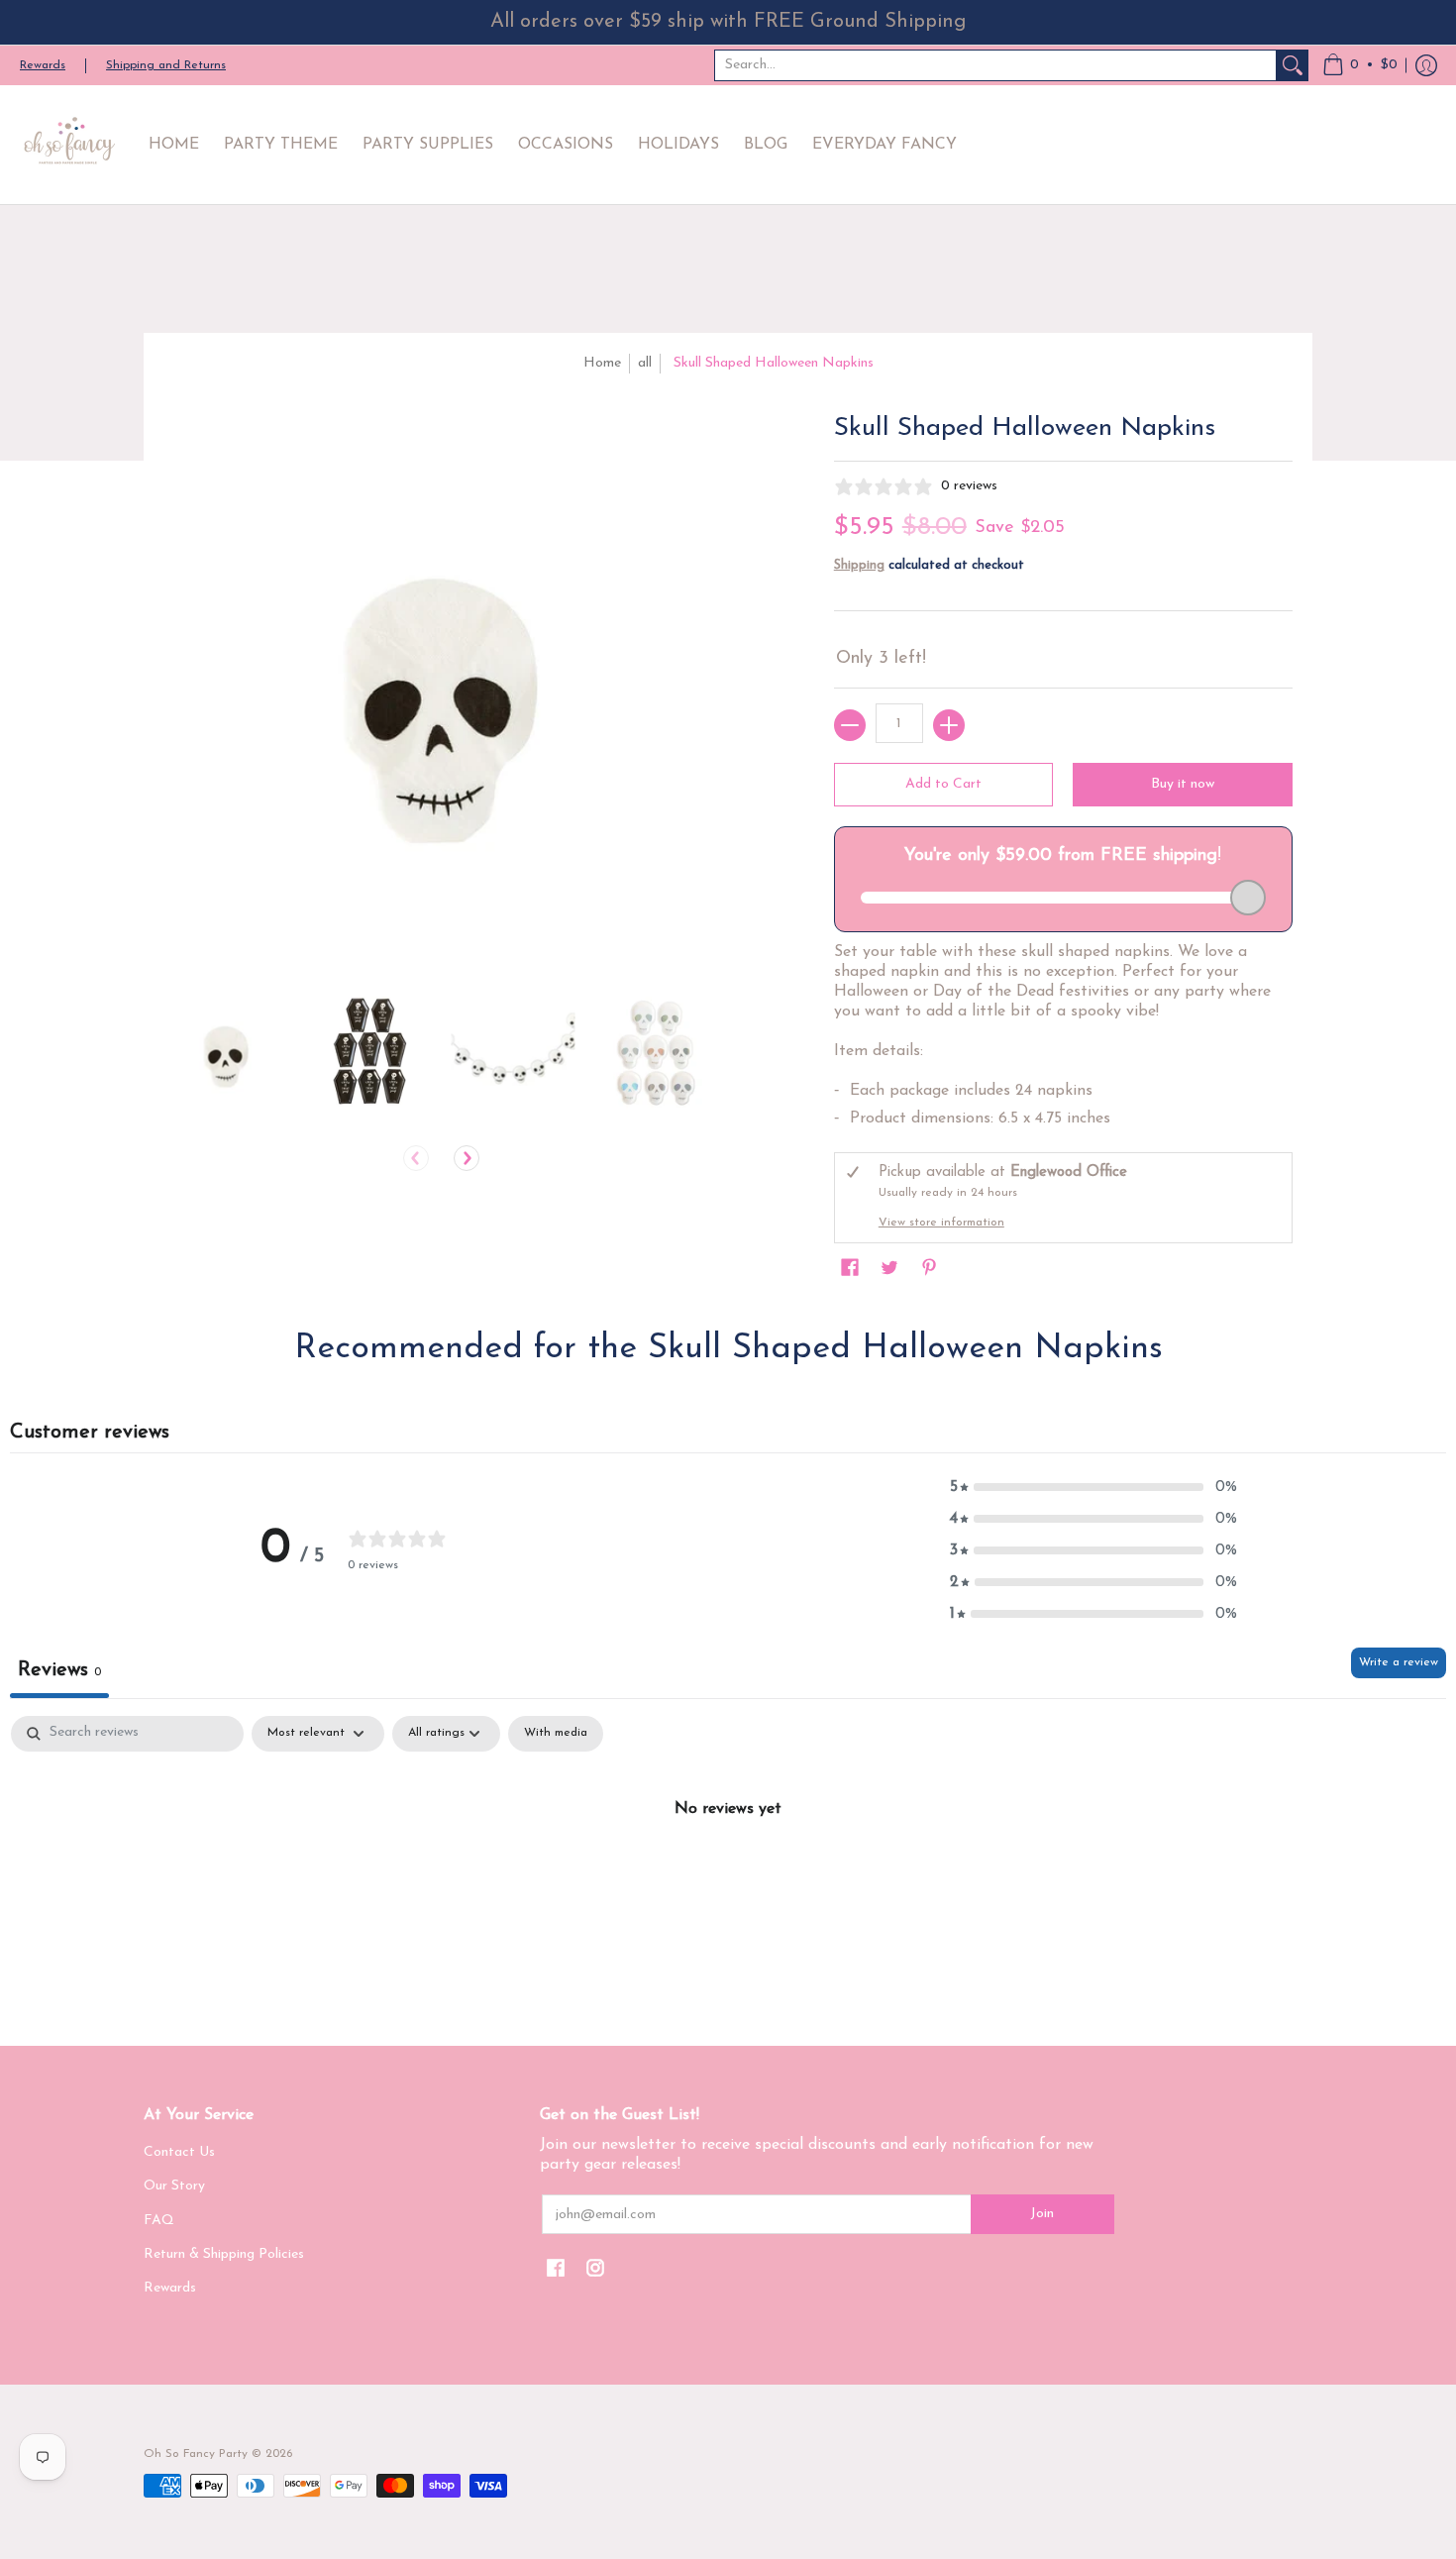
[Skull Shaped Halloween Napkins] (225, 1052)
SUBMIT (1263, 2450)
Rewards (43, 65)
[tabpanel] (728, 1875)
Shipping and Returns (166, 65)
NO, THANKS (1263, 2509)
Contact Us (179, 2152)
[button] (1360, 65)
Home (602, 363)
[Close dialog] (1431, 2114)
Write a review (1399, 1662)
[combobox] (995, 65)
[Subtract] (850, 725)
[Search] (1293, 65)
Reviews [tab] (59, 1670)
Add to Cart (943, 784)
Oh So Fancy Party (196, 2454)
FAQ (159, 2221)
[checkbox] (556, 1734)
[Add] (949, 725)
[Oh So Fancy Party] (69, 145)
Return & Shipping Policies (224, 2254)
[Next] (467, 1158)
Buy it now (1183, 784)
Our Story (174, 2186)
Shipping (859, 565)
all (645, 363)
